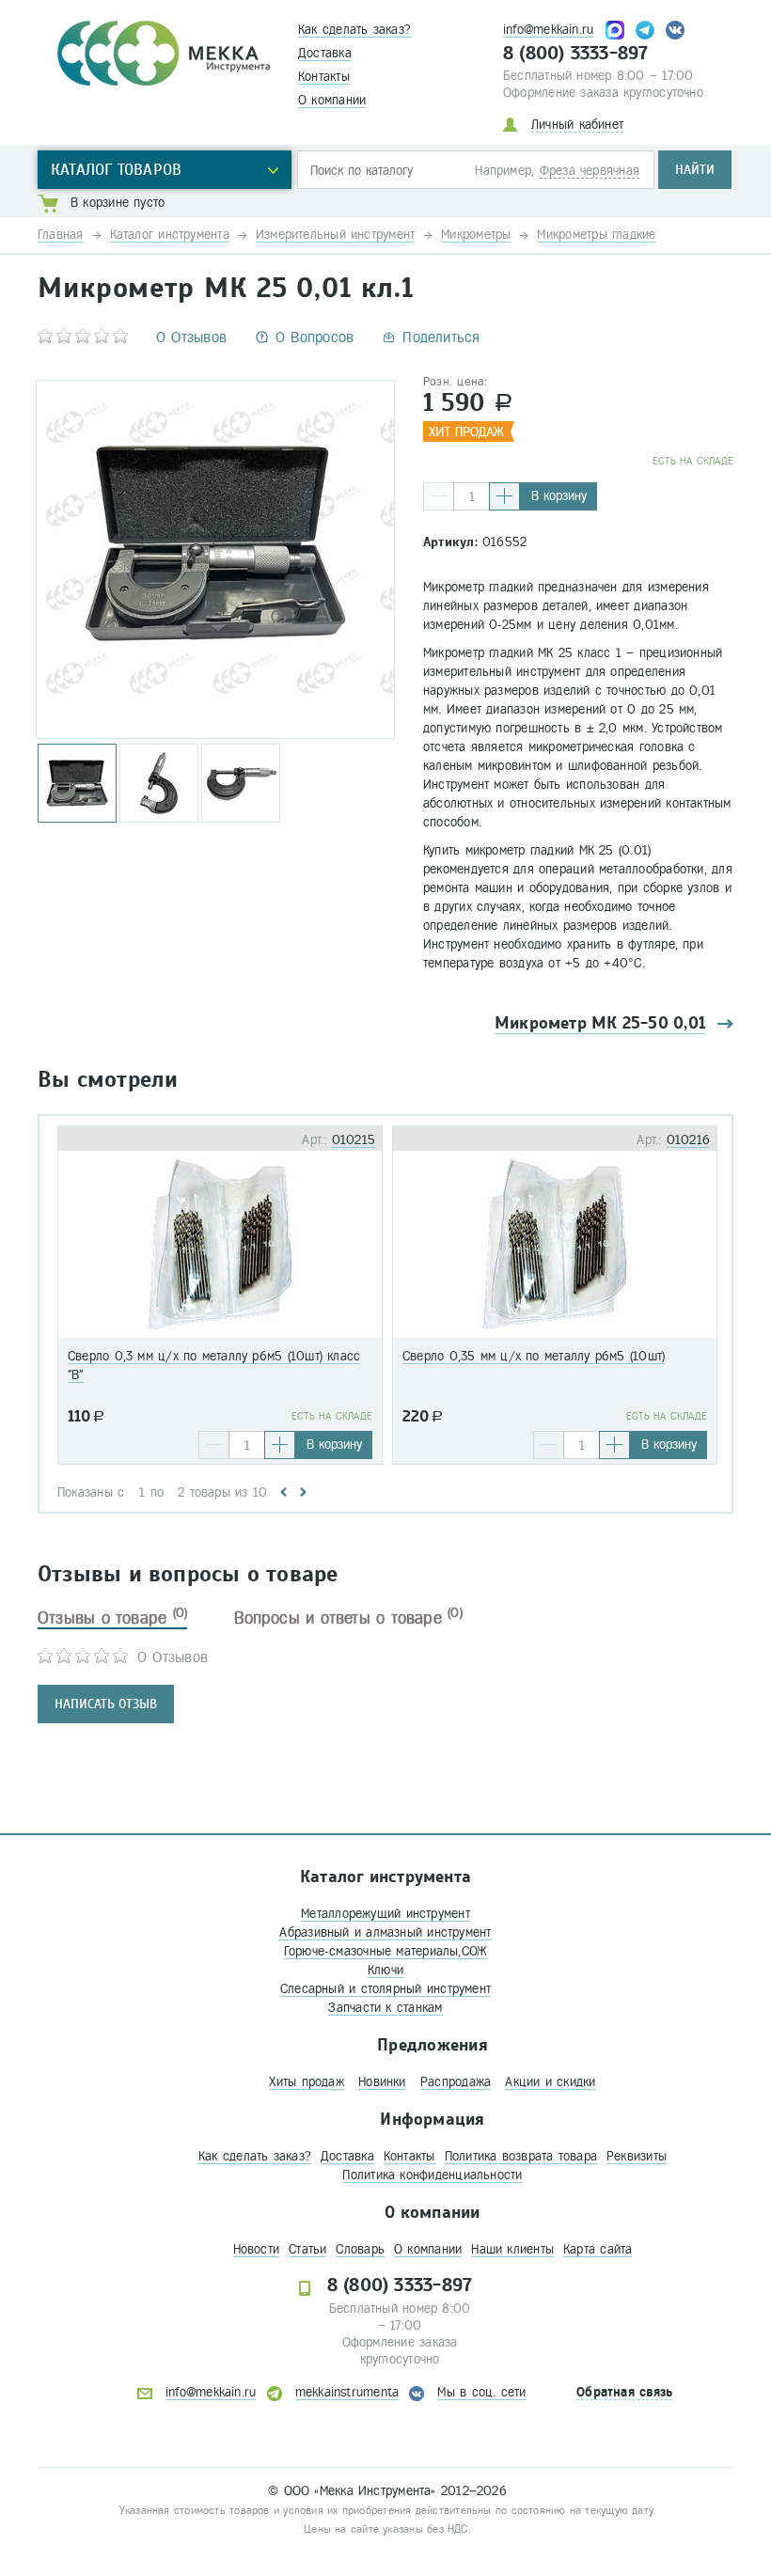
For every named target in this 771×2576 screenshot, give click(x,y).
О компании (332, 100)
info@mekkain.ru (548, 30)
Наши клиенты (512, 2249)
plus (504, 496)
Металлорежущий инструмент (385, 1914)
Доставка (325, 53)
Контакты (324, 77)
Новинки (382, 2082)
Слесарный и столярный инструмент (385, 1989)
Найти (695, 170)
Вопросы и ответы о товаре (348, 1618)
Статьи (307, 2249)
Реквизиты (637, 2156)
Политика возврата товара (521, 2156)
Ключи (385, 1970)
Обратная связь (624, 2392)
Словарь (360, 2249)
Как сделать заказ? (354, 30)
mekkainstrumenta (347, 2392)
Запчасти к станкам (385, 2008)
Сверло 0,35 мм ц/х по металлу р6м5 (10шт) (534, 1356)
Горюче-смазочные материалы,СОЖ (386, 1951)
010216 (688, 1140)
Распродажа (456, 2082)
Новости (257, 2249)
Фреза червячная (590, 171)
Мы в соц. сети (481, 2392)
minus (439, 496)
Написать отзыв (106, 1704)
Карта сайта (598, 2249)
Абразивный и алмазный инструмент (385, 1932)
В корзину (559, 496)
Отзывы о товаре (112, 1618)
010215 (354, 1140)
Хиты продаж (306, 2082)
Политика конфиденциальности (432, 2175)
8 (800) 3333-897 (576, 54)
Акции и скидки (550, 2082)
